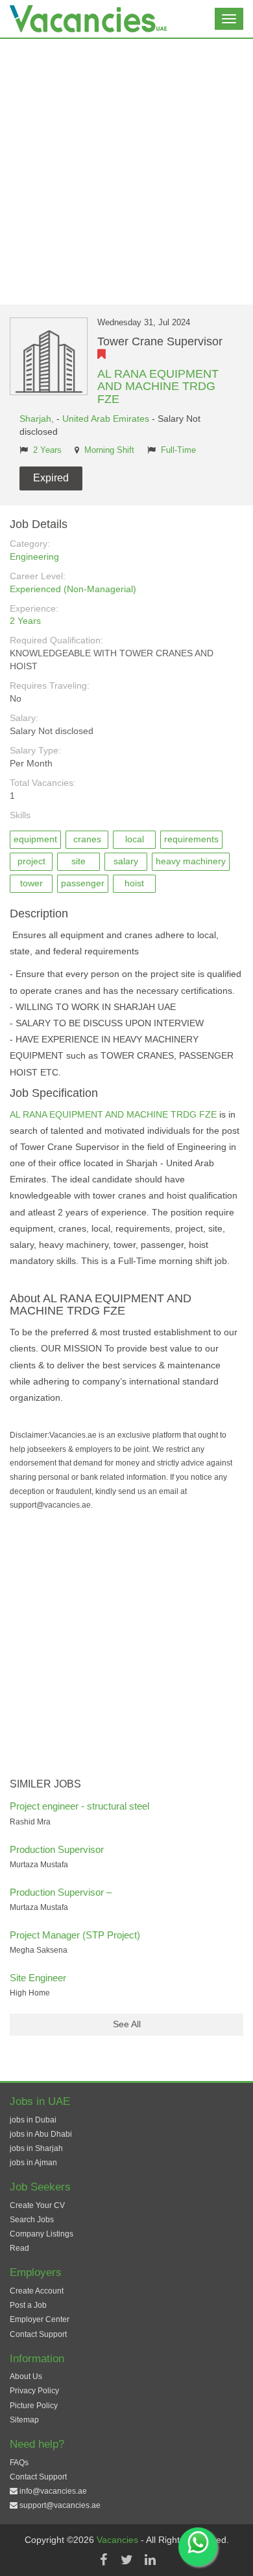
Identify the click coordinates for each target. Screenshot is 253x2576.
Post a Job (28, 2305)
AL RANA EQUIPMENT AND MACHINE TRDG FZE (158, 387)
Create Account (37, 2291)
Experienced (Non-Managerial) (73, 589)
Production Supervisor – (61, 1892)
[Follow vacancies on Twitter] (126, 2560)
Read (19, 2248)
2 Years (47, 450)
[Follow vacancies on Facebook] (103, 2560)
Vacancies (119, 2540)
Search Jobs (32, 2220)
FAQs (19, 2463)
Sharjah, (38, 419)
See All (127, 2024)
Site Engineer (38, 1978)
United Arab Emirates (106, 419)
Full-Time (178, 450)
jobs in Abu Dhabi (41, 2134)
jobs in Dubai (33, 2120)
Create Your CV (37, 2205)
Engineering (34, 557)
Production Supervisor (57, 1849)
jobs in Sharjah (36, 2148)
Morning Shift (109, 450)
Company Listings (42, 2234)
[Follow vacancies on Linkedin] (150, 2560)
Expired (51, 478)
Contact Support (38, 2334)
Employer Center (40, 2319)
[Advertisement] (126, 172)
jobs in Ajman (33, 2163)
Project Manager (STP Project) (75, 1935)
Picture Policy (34, 2406)
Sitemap (24, 2420)
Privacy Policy (34, 2391)
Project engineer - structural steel (79, 1806)
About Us (26, 2376)
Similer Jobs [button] (45, 1784)
